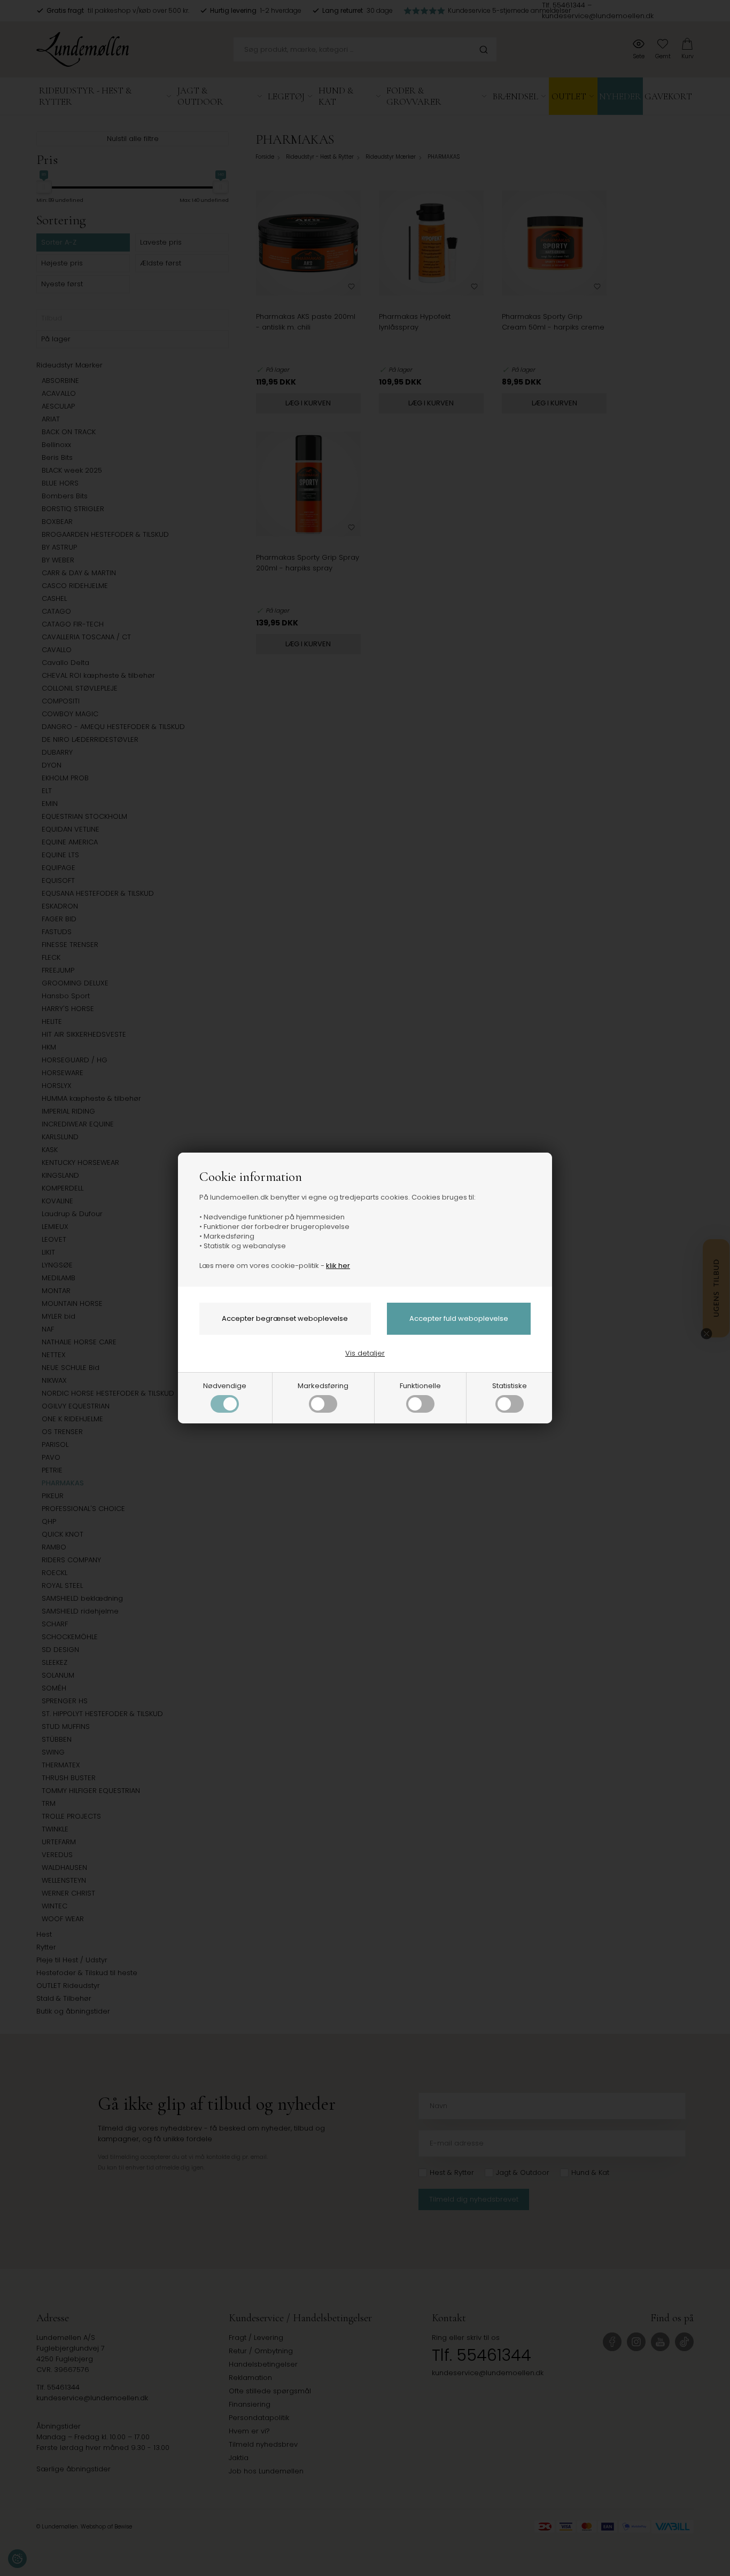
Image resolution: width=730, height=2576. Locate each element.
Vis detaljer (365, 1353)
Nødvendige (225, 1386)
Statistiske (510, 1386)
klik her (338, 1266)
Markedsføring (323, 1386)
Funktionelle (420, 1386)
